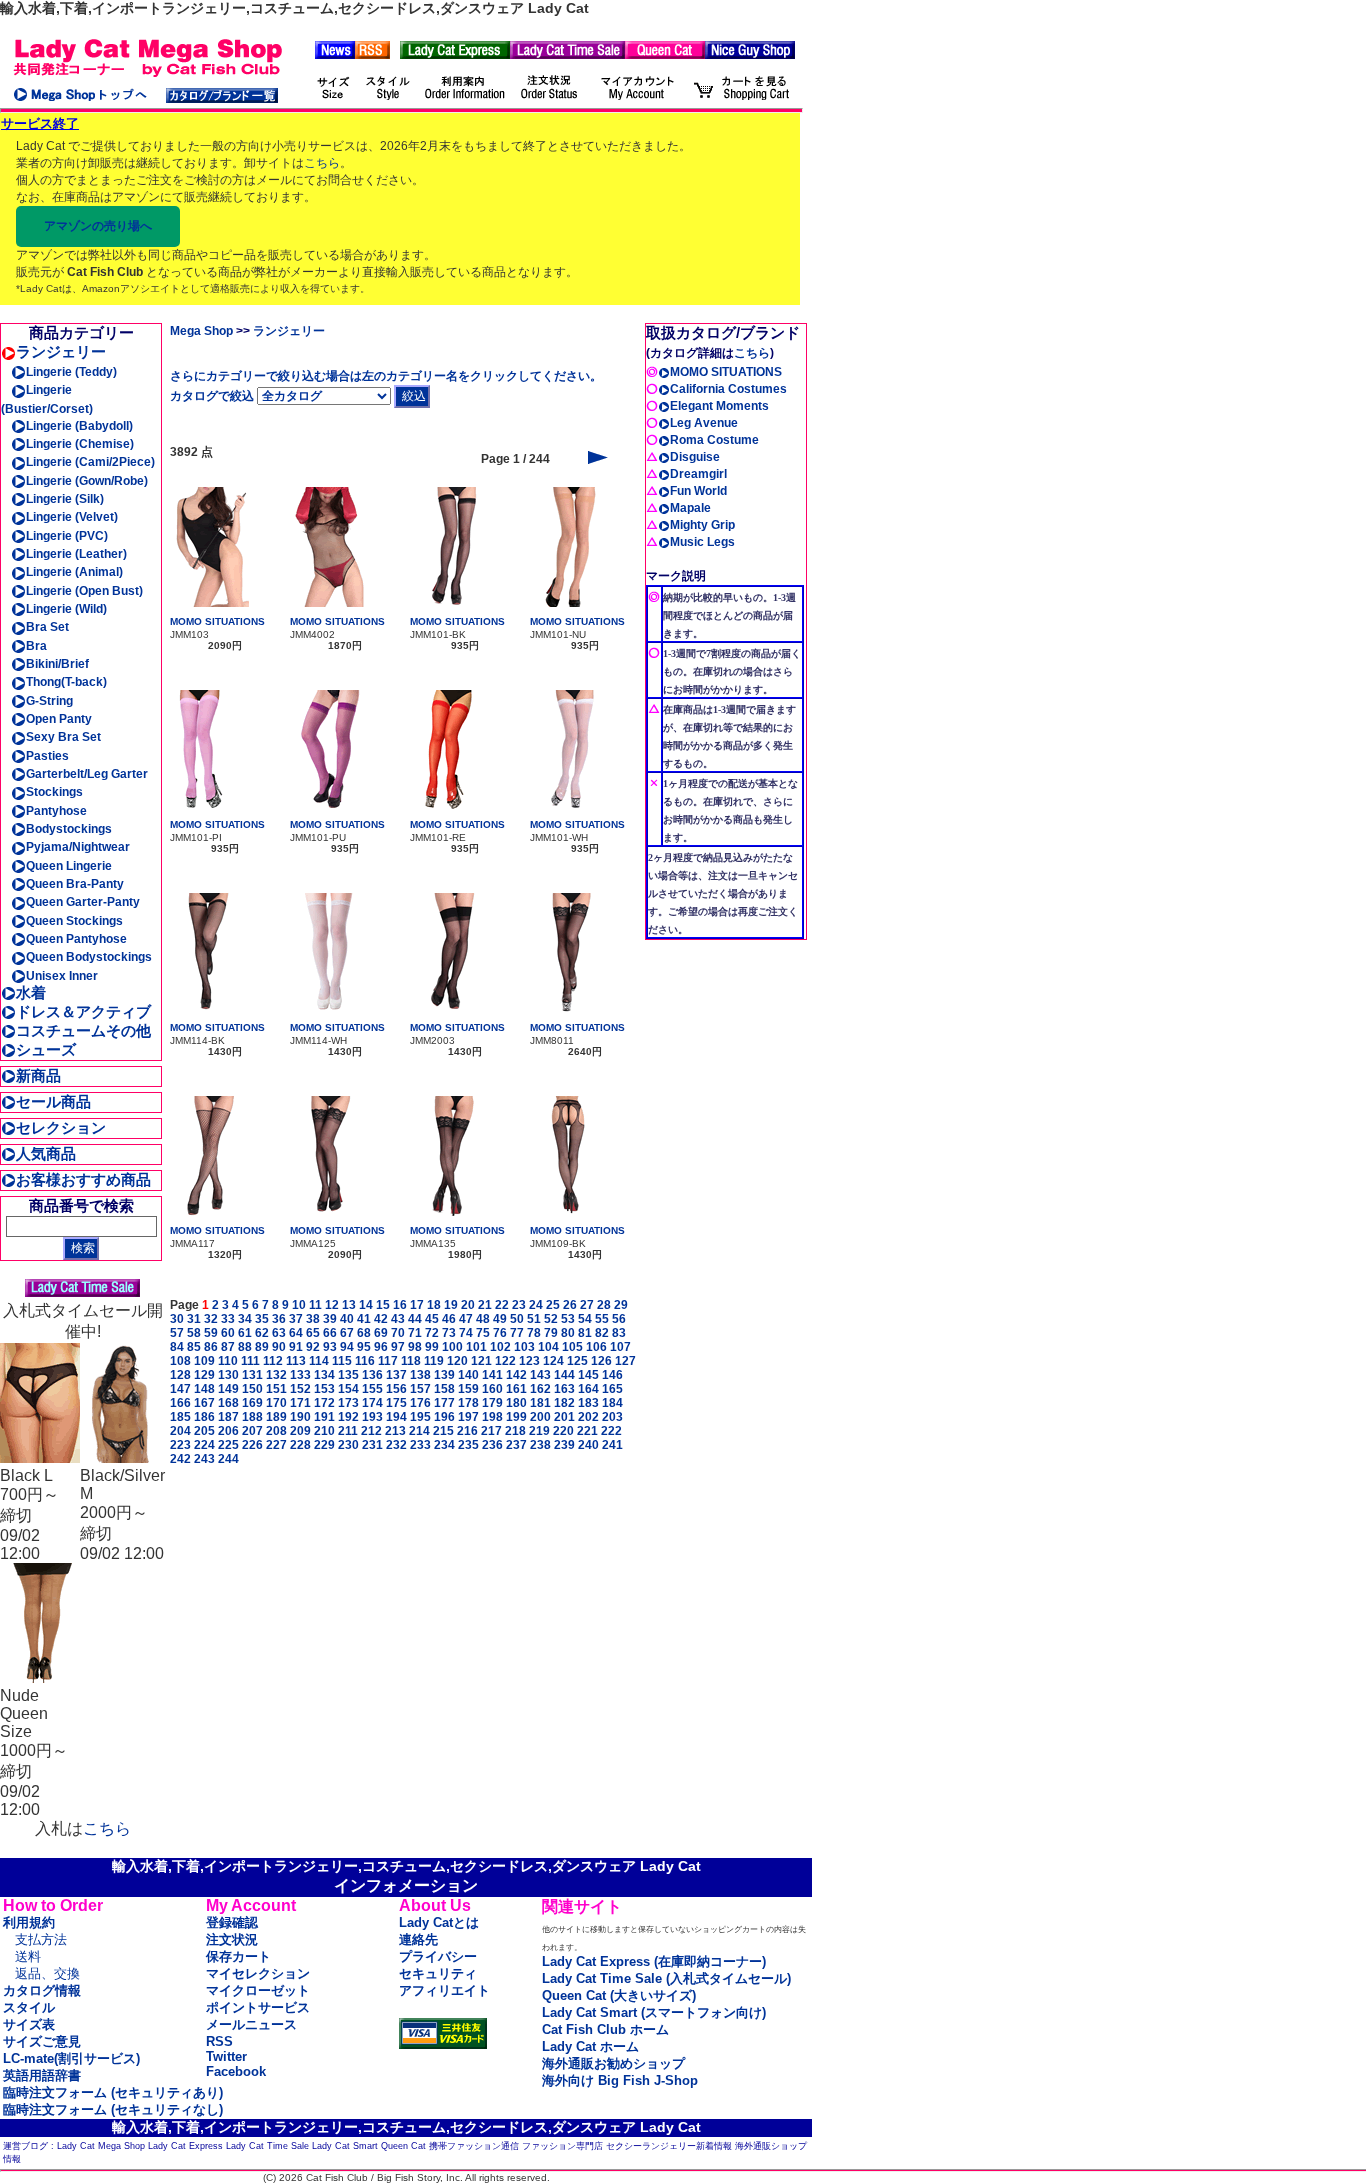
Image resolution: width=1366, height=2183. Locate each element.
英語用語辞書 (42, 2075)
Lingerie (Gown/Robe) (87, 481)
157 (420, 1389)
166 (180, 1403)
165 (612, 1389)
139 (444, 1375)
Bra (36, 646)
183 (588, 1403)
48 (483, 1319)
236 (492, 1445)
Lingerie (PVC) (67, 536)
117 (388, 1361)
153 (324, 1389)
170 (276, 1403)
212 (371, 1431)
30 (177, 1319)
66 (330, 1333)
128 (180, 1375)
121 (481, 1361)
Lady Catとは (439, 1922)
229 (324, 1445)
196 (444, 1417)
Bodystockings (69, 829)
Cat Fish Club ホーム (605, 2029)
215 (443, 1431)
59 (211, 1333)
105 (572, 1347)
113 (296, 1361)
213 (395, 1431)
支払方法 (41, 1939)
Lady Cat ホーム (590, 2046)
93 (330, 1347)
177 (444, 1403)
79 (551, 1333)
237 (516, 1445)
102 (500, 1347)
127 (625, 1361)
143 (540, 1375)
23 (519, 1305)
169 (252, 1403)
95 (364, 1347)
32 (211, 1319)
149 (228, 1389)
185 (180, 1417)
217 (491, 1431)
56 (619, 1319)
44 (415, 1319)
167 (204, 1403)
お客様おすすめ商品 (83, 1179)
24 (536, 1305)
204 (180, 1431)
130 (228, 1375)
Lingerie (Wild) (66, 609)
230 (348, 1445)
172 (324, 1403)
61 (245, 1333)
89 (262, 1347)
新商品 (38, 1075)
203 (612, 1417)
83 (619, 1333)
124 (553, 1361)
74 (466, 1333)
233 (420, 1445)
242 (180, 1459)
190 (300, 1417)
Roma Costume (714, 440)
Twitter (226, 2056)
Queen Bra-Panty (75, 884)
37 (296, 1319)
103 (524, 1347)
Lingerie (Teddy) (71, 372)
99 (432, 1347)
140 (468, 1375)
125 (577, 1361)
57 (177, 1333)
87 (228, 1347)
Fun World (698, 491)
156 (396, 1389)
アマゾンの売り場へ (98, 226)
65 (313, 1333)
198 (492, 1417)
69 (381, 1333)
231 (372, 1445)
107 (620, 1347)
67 (347, 1333)
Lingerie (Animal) (74, 572)
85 (194, 1347)
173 (348, 1403)
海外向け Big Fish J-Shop (620, 2080)
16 (400, 1305)
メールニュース (251, 2024)
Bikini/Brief (57, 664)
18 (434, 1305)
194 (396, 1417)
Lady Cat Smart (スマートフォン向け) (654, 2012)
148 (204, 1389)
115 (342, 1361)
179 (492, 1403)
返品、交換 (47, 1973)
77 (517, 1333)
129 (204, 1375)
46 (449, 1319)
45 (432, 1319)
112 (273, 1361)
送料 (28, 1956)
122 (505, 1361)
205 (204, 1431)
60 (228, 1333)
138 (420, 1375)
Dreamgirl (698, 474)
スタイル (29, 2007)
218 (515, 1431)
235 (468, 1445)
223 (180, 1445)
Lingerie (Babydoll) (79, 426)
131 (252, 1375)
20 (468, 1305)
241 (612, 1445)
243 (204, 1459)
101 (476, 1347)
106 (596, 1347)
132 (276, 1375)
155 (372, 1389)
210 (324, 1431)
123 (529, 1361)
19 (451, 1305)
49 (500, 1319)
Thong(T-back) (66, 682)
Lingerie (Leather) (76, 554)
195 (420, 1417)
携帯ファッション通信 (474, 2146)
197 (468, 1417)
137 (396, 1375)
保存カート (238, 1956)
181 (540, 1403)
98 (415, 1347)
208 (276, 1431)
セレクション (61, 1127)
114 (319, 1361)
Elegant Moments (719, 406)
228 (300, 1445)
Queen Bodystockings (89, 957)
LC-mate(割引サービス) (71, 2058)
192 (348, 1417)
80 (568, 1333)
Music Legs (702, 542)
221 (587, 1431)
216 (467, 1431)
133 (300, 1375)
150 (252, 1389)
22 (502, 1305)
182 (564, 1403)
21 (485, 1305)
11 (315, 1305)
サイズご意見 (42, 2041)
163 (564, 1389)
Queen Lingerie (69, 866)
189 (276, 1417)
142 (516, 1375)
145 (588, 1375)
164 (588, 1389)
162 (540, 1389)
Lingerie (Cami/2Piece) (90, 462)
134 (324, 1375)
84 (177, 1347)
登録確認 (232, 1922)
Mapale (690, 508)
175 (396, 1403)
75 (483, 1333)
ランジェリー (61, 351)
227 (276, 1445)
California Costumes (728, 389)
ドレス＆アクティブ (83, 1011)
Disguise (695, 457)
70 (398, 1333)
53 (568, 1319)
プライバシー (438, 1956)
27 (587, 1305)
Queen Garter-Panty (83, 902)
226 (252, 1445)
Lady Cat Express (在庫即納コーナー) (654, 1961)
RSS (219, 2041)
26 (570, 1305)
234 (444, 1445)
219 (539, 1431)
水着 (31, 992)
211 (348, 1431)
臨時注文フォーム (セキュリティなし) (113, 2109)
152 (300, 1389)
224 (204, 1445)
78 (534, 1333)
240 (588, 1445)
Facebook (236, 2071)
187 (228, 1417)
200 (540, 1417)
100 (452, 1347)
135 (348, 1375)
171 (300, 1403)
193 (372, 1417)
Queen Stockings (74, 921)
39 (330, 1319)
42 (381, 1319)
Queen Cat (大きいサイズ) (619, 1995)
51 (534, 1319)
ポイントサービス (258, 2007)
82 (602, 1333)
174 (372, 1403)
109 (204, 1361)
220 (563, 1431)
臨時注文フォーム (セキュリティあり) (113, 2092)
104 (548, 1347)
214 (419, 1431)
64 (296, 1333)
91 (296, 1347)
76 (500, 1333)
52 (551, 1319)
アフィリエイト (444, 1990)
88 (245, 1347)
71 (415, 1333)
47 (466, 1319)
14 (366, 1305)
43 (398, 1319)
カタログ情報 (42, 1990)
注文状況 (232, 1939)
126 (601, 1361)
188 (252, 1417)
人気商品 (46, 1153)
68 (364, 1333)
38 (313, 1319)
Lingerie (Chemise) (80, 444)
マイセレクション (258, 1973)
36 (279, 1319)
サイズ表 (29, 2024)
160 (492, 1389)
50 (517, 1319)
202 (588, 1417)
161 (516, 1389)
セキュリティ (438, 1973)
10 (299, 1305)
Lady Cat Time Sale (267, 2146)
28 (604, 1305)
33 (228, 1319)
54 (585, 1319)
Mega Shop (201, 331)
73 (449, 1333)
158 (444, 1389)
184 (612, 1403)
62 (262, 1333)
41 (364, 1319)
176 (420, 1403)
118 (411, 1361)
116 (365, 1361)
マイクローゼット (258, 1990)
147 (180, 1389)
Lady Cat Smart (345, 2146)
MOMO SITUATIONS (217, 621)
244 (228, 1459)
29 (621, 1305)
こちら (322, 163)
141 (492, 1375)
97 (398, 1347)
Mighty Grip (702, 525)
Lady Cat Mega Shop (101, 2146)
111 (250, 1361)
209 (300, 1431)
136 (372, 1375)
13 (349, 1305)
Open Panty (59, 719)
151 (276, 1389)
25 (553, 1305)
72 (432, 1333)
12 (332, 1305)
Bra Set (47, 627)
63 (279, 1333)
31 (194, 1319)
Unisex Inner (62, 976)
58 (194, 1333)
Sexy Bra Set (63, 737)
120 (457, 1361)
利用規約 (29, 1922)
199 (516, 1417)
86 (211, 1347)
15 (383, 1305)
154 (348, 1389)
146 (612, 1375)
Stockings (54, 792)
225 (228, 1445)
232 (396, 1445)
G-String (49, 701)
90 (279, 1347)
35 (262, 1319)
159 (468, 1389)
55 (602, 1319)
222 (611, 1431)
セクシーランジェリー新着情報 (669, 2146)
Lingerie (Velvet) (72, 517)
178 (468, 1403)
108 (180, 1361)
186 (204, 1417)
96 (381, 1347)
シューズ (46, 1049)
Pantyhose (56, 811)
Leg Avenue (704, 423)
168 (228, 1403)
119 (434, 1361)
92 (313, 1347)
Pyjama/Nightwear (78, 847)
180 (516, 1403)
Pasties (47, 756)
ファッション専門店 (562, 2146)
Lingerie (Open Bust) (84, 591)
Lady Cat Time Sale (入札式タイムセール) (666, 1978)
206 (228, 1431)
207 (252, 1431)
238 (540, 1445)
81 (585, 1333)
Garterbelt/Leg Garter (87, 774)
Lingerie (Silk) (65, 499)
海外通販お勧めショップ (613, 2063)
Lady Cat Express (185, 2146)
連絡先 (418, 1939)
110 (228, 1361)
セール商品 (53, 1101)
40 (347, 1319)
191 (324, 1417)
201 (564, 1417)
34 (245, 1319)
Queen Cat (403, 2146)
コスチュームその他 (83, 1030)
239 (564, 1445)
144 (564, 1375)
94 (347, 1347)
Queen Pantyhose (76, 939)
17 (417, 1305)
